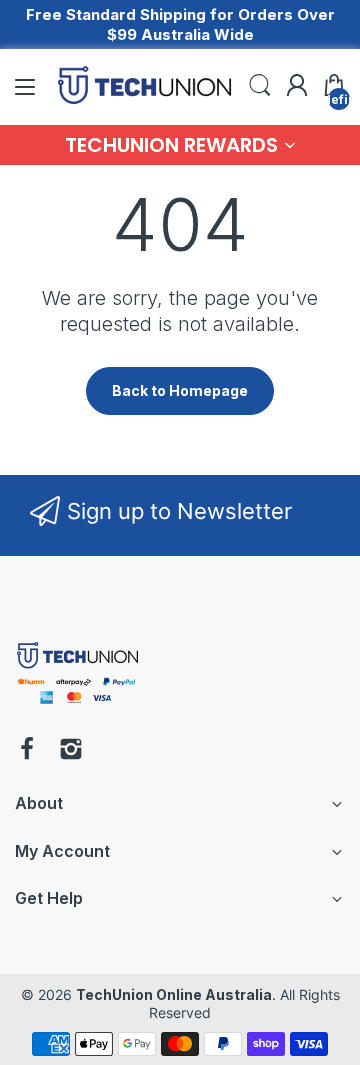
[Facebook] (27, 751)
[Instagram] (71, 751)
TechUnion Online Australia (174, 994)
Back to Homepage (180, 390)
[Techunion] (77, 707)
